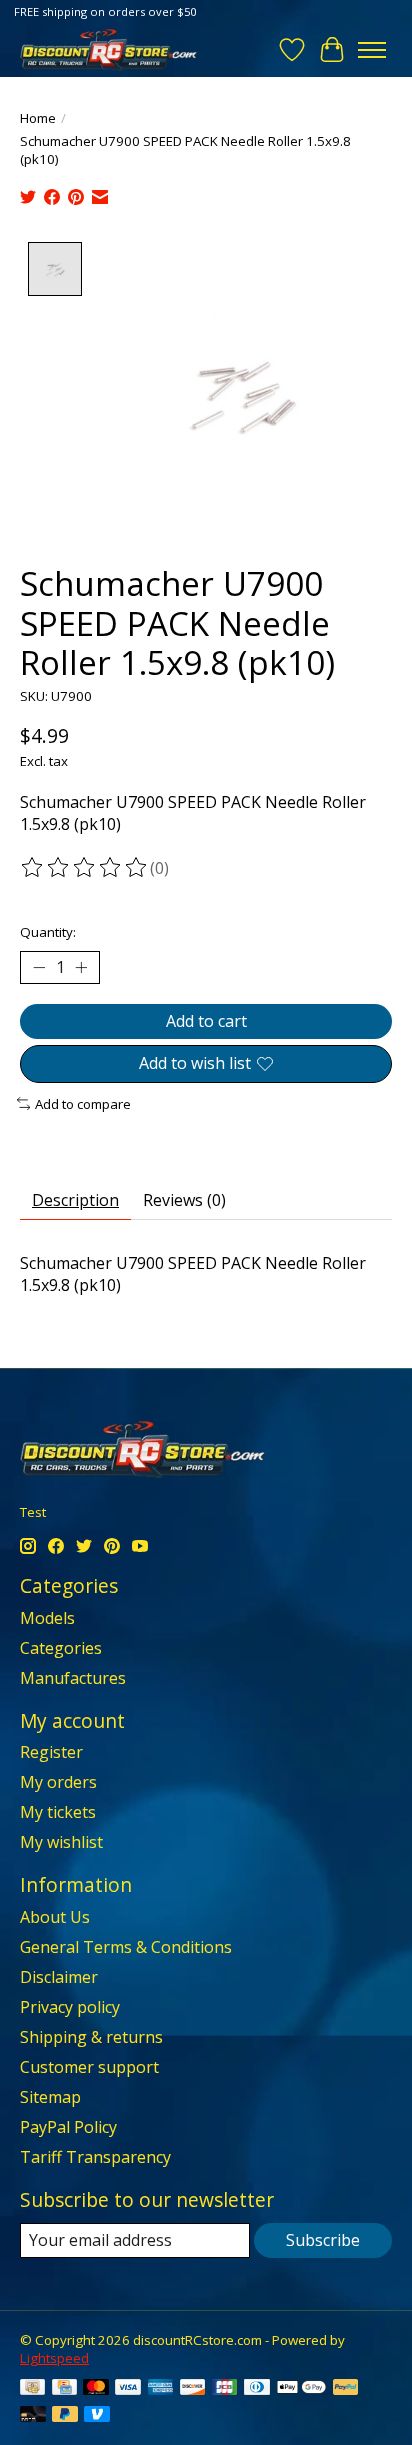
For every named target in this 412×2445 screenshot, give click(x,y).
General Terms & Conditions (126, 1947)
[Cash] (32, 2389)
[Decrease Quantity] (39, 968)
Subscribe (323, 2240)
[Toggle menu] (372, 50)
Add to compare (83, 1104)
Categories (61, 1648)
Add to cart (206, 1021)
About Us (55, 1917)
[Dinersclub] (257, 2389)
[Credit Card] (64, 2389)
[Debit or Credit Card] (33, 2416)
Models (47, 1618)
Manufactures (73, 1678)
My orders (58, 1782)
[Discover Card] (193, 2389)
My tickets (58, 1812)
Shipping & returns (91, 2037)
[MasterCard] (96, 2389)
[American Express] (161, 2389)
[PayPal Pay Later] (65, 2416)
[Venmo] (97, 2416)
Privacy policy (70, 2007)
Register (51, 1752)
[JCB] (225, 2389)
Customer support (89, 2067)
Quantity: (48, 932)
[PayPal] (346, 2389)
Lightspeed (54, 2358)
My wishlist (61, 1842)
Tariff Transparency (95, 2157)
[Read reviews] (85, 868)
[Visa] (128, 2389)
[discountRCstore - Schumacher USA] (108, 49)
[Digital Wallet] (301, 2389)
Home (38, 118)
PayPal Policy (68, 2127)
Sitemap (50, 2097)
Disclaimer (59, 1977)
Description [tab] (75, 1200)
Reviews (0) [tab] (184, 1200)
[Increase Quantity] (81, 968)
